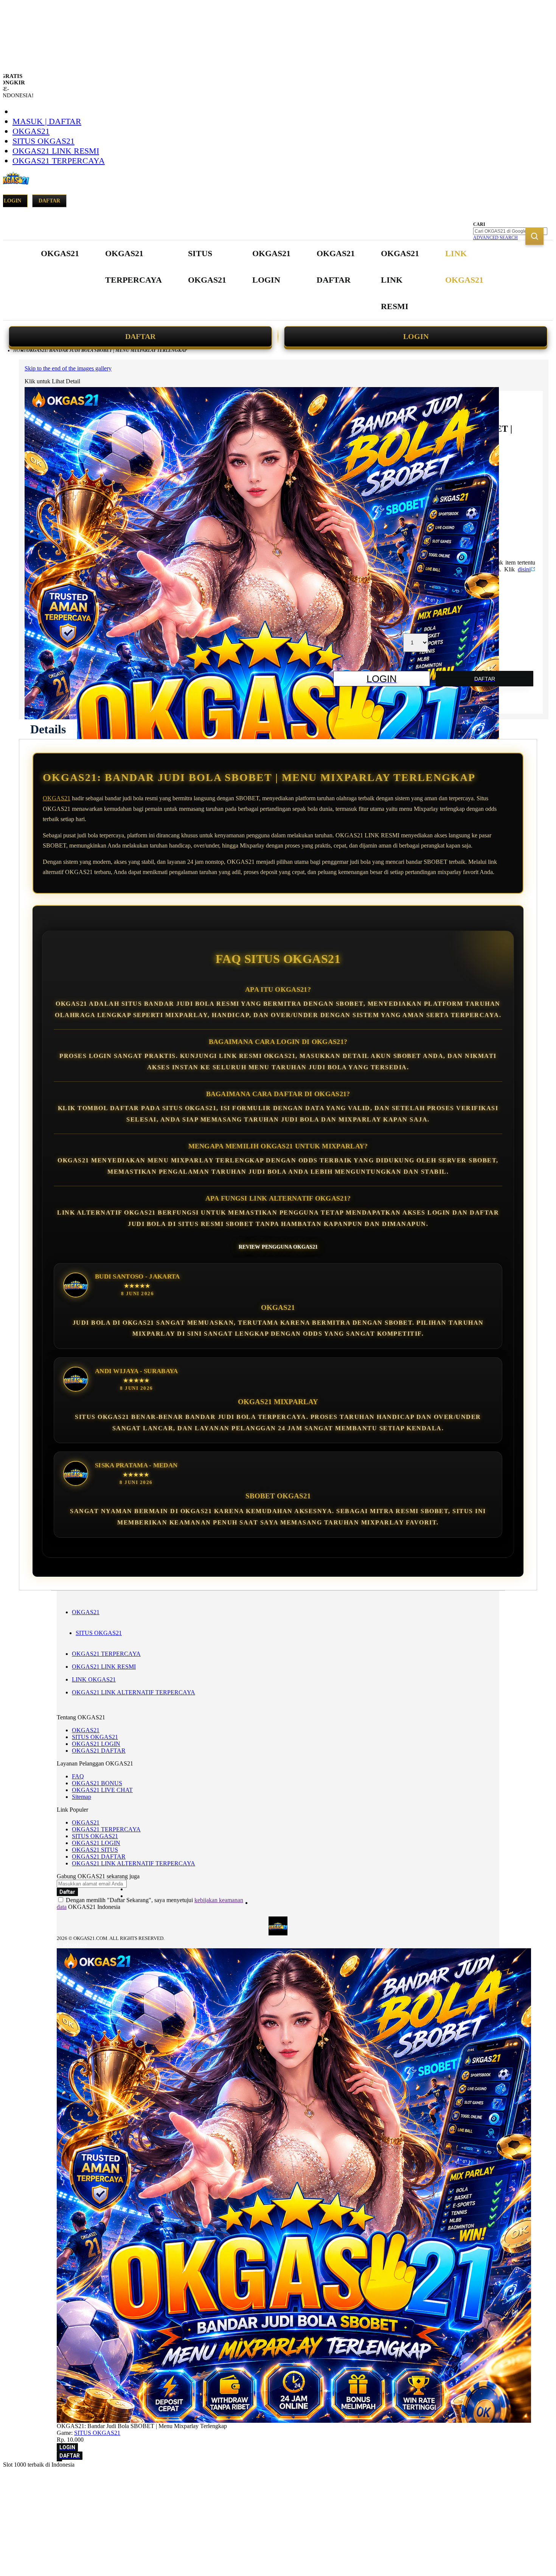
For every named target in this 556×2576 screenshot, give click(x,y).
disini (524, 569)
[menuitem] (60, 254)
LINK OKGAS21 (94, 1679)
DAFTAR (140, 336)
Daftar (49, 201)
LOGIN (416, 336)
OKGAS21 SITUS (95, 1850)
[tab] (48, 729)
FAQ (78, 1776)
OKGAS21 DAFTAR (99, 1751)
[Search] (534, 236)
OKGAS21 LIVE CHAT (102, 1790)
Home (20, 350)
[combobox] (510, 231)
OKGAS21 (31, 131)
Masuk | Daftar (47, 121)
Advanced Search (495, 238)
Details (48, 729)
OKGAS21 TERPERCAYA (59, 161)
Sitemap (82, 1797)
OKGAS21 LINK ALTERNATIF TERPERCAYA (134, 1692)
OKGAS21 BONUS (97, 1783)
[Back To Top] (59, 2461)
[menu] (263, 280)
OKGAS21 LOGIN (96, 1744)
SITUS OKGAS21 (43, 141)
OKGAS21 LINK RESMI (56, 151)
